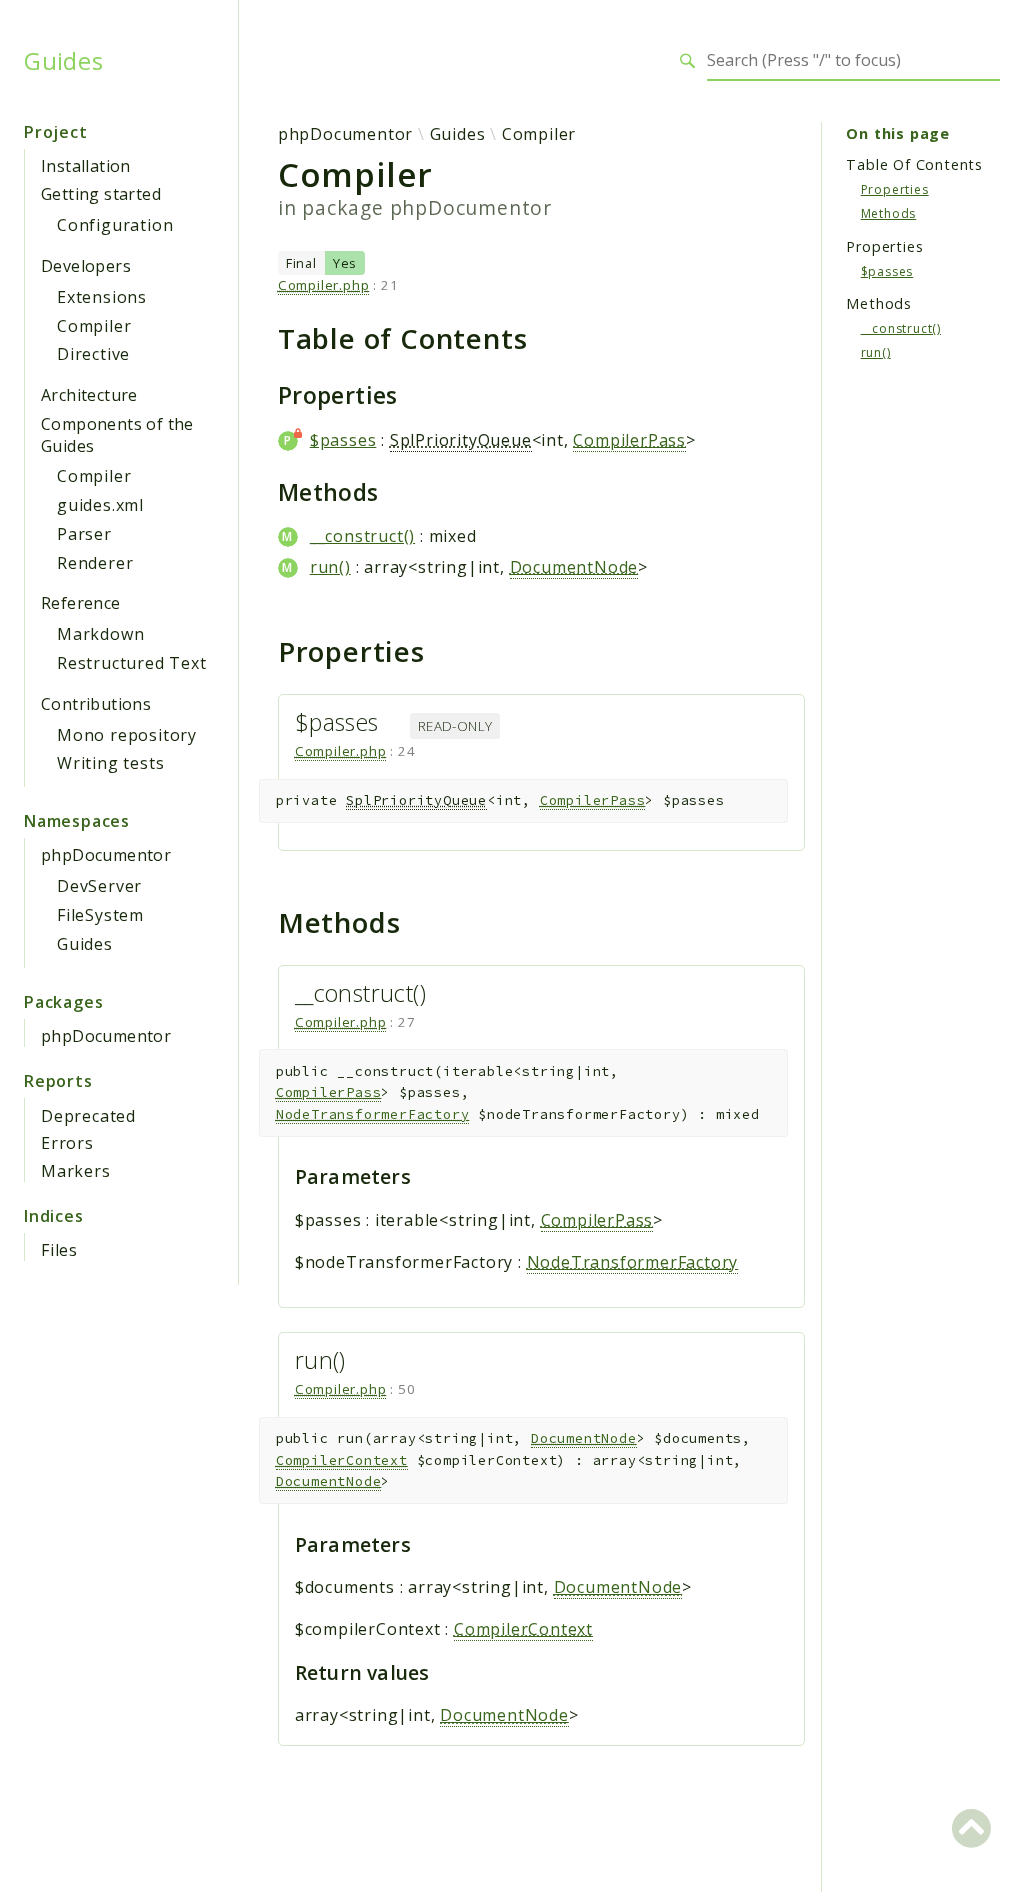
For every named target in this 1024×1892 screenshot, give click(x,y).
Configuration (115, 225)
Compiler (94, 326)
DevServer (99, 886)
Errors (67, 1143)
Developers (86, 266)
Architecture (89, 395)
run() (330, 567)
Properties (895, 189)
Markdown (100, 634)
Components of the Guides (117, 435)
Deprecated (88, 1116)
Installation (86, 166)
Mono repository (127, 735)
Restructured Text (132, 663)
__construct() (362, 536)
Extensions (102, 297)
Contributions (96, 704)
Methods (889, 213)
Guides (64, 61)
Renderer (95, 563)
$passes (343, 440)
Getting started (101, 194)
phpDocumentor (106, 855)
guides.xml (100, 505)
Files (59, 1250)
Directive (93, 354)
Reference (81, 603)
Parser (84, 534)
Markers (76, 1171)
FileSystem (100, 915)
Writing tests (110, 763)
